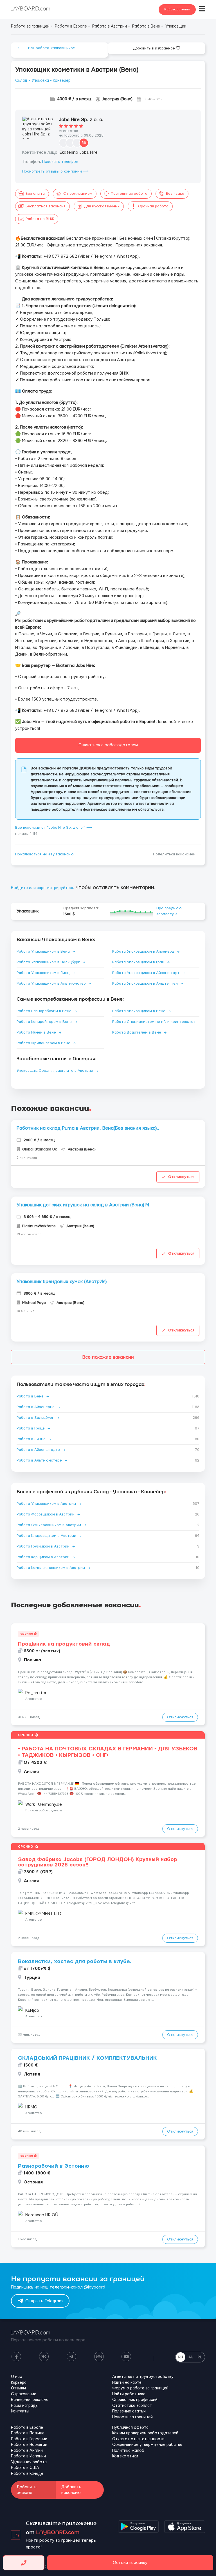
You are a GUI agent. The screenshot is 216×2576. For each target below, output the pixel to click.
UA (190, 2357)
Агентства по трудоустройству (143, 2377)
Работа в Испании (28, 2456)
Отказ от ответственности (138, 2439)
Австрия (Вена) (117, 99)
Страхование (24, 2394)
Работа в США (25, 2468)
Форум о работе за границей (140, 2388)
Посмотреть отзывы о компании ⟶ (55, 171)
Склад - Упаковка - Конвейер (43, 81)
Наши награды (25, 2406)
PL (200, 2357)
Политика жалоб (128, 2451)
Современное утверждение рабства (147, 2445)
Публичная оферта (130, 2428)
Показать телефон (60, 162)
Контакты (20, 2411)
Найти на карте (127, 2383)
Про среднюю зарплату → (169, 911)
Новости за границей (132, 2417)
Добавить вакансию (71, 2490)
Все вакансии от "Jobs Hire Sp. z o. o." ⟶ (54, 828)
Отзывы (18, 2388)
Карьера (19, 2383)
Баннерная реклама (30, 2400)
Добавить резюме (27, 2490)
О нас (16, 2377)
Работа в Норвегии (29, 2445)
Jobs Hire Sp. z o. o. (81, 120)
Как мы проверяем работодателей (145, 2433)
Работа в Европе (27, 2428)
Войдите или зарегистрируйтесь (43, 888)
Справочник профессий (135, 2400)
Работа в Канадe (27, 2474)
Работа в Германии (29, 2439)
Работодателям (177, 9)
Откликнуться (181, 1177)
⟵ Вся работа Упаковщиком (47, 48)
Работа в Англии (27, 2451)
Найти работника (129, 2394)
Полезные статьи (129, 2411)
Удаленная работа (29, 2462)
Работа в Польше (28, 2433)
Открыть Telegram (44, 2301)
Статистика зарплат (132, 2406)
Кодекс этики (125, 2456)
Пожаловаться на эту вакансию (44, 854)
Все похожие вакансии (108, 1357)
